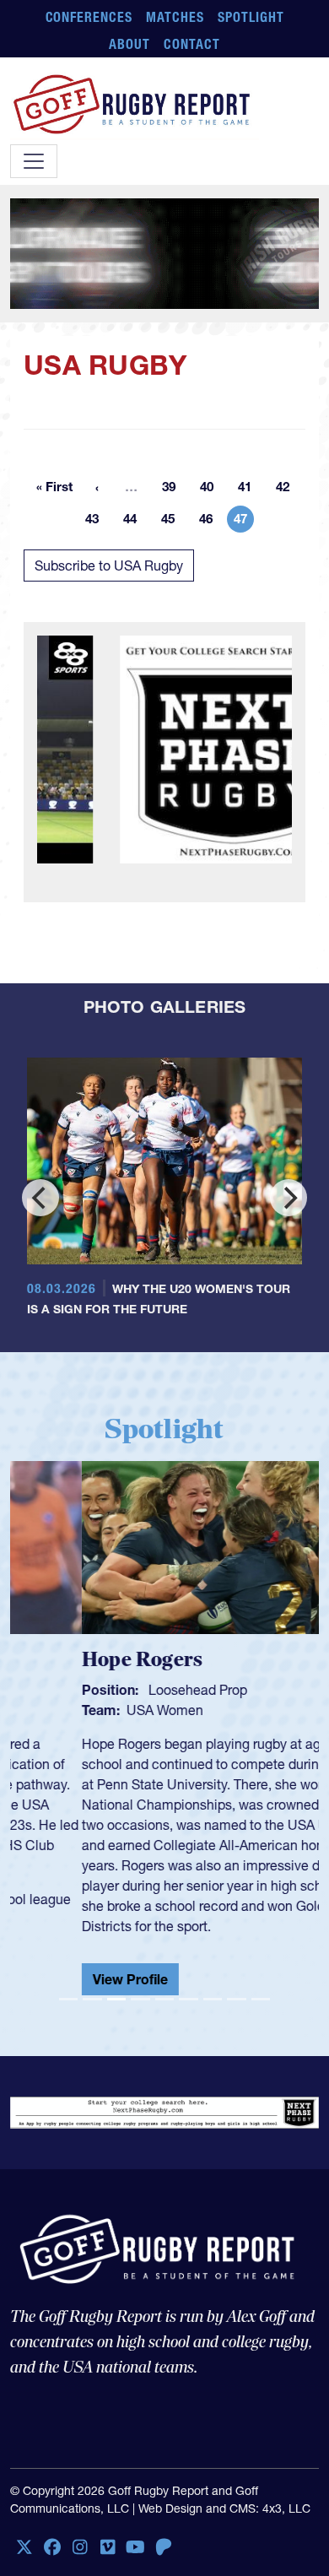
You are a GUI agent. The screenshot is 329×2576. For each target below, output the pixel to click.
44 (135, 522)
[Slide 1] (68, 1999)
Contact (192, 44)
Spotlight (251, 17)
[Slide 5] (164, 1999)
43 (97, 522)
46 (211, 522)
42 (288, 490)
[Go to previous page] (97, 487)
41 (250, 490)
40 (212, 490)
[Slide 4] (140, 1999)
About (129, 44)
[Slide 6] (188, 1999)
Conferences (89, 17)
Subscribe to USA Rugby (109, 566)
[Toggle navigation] (34, 161)
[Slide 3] (116, 1999)
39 (174, 490)
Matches (175, 17)
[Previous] (40, 1198)
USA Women (93, 1710)
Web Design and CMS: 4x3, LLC (224, 2508)
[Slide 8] (236, 1999)
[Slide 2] (92, 1999)
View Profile (59, 1979)
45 (173, 522)
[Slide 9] (261, 1999)
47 (244, 522)
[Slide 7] (213, 1999)
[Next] (289, 1198)
